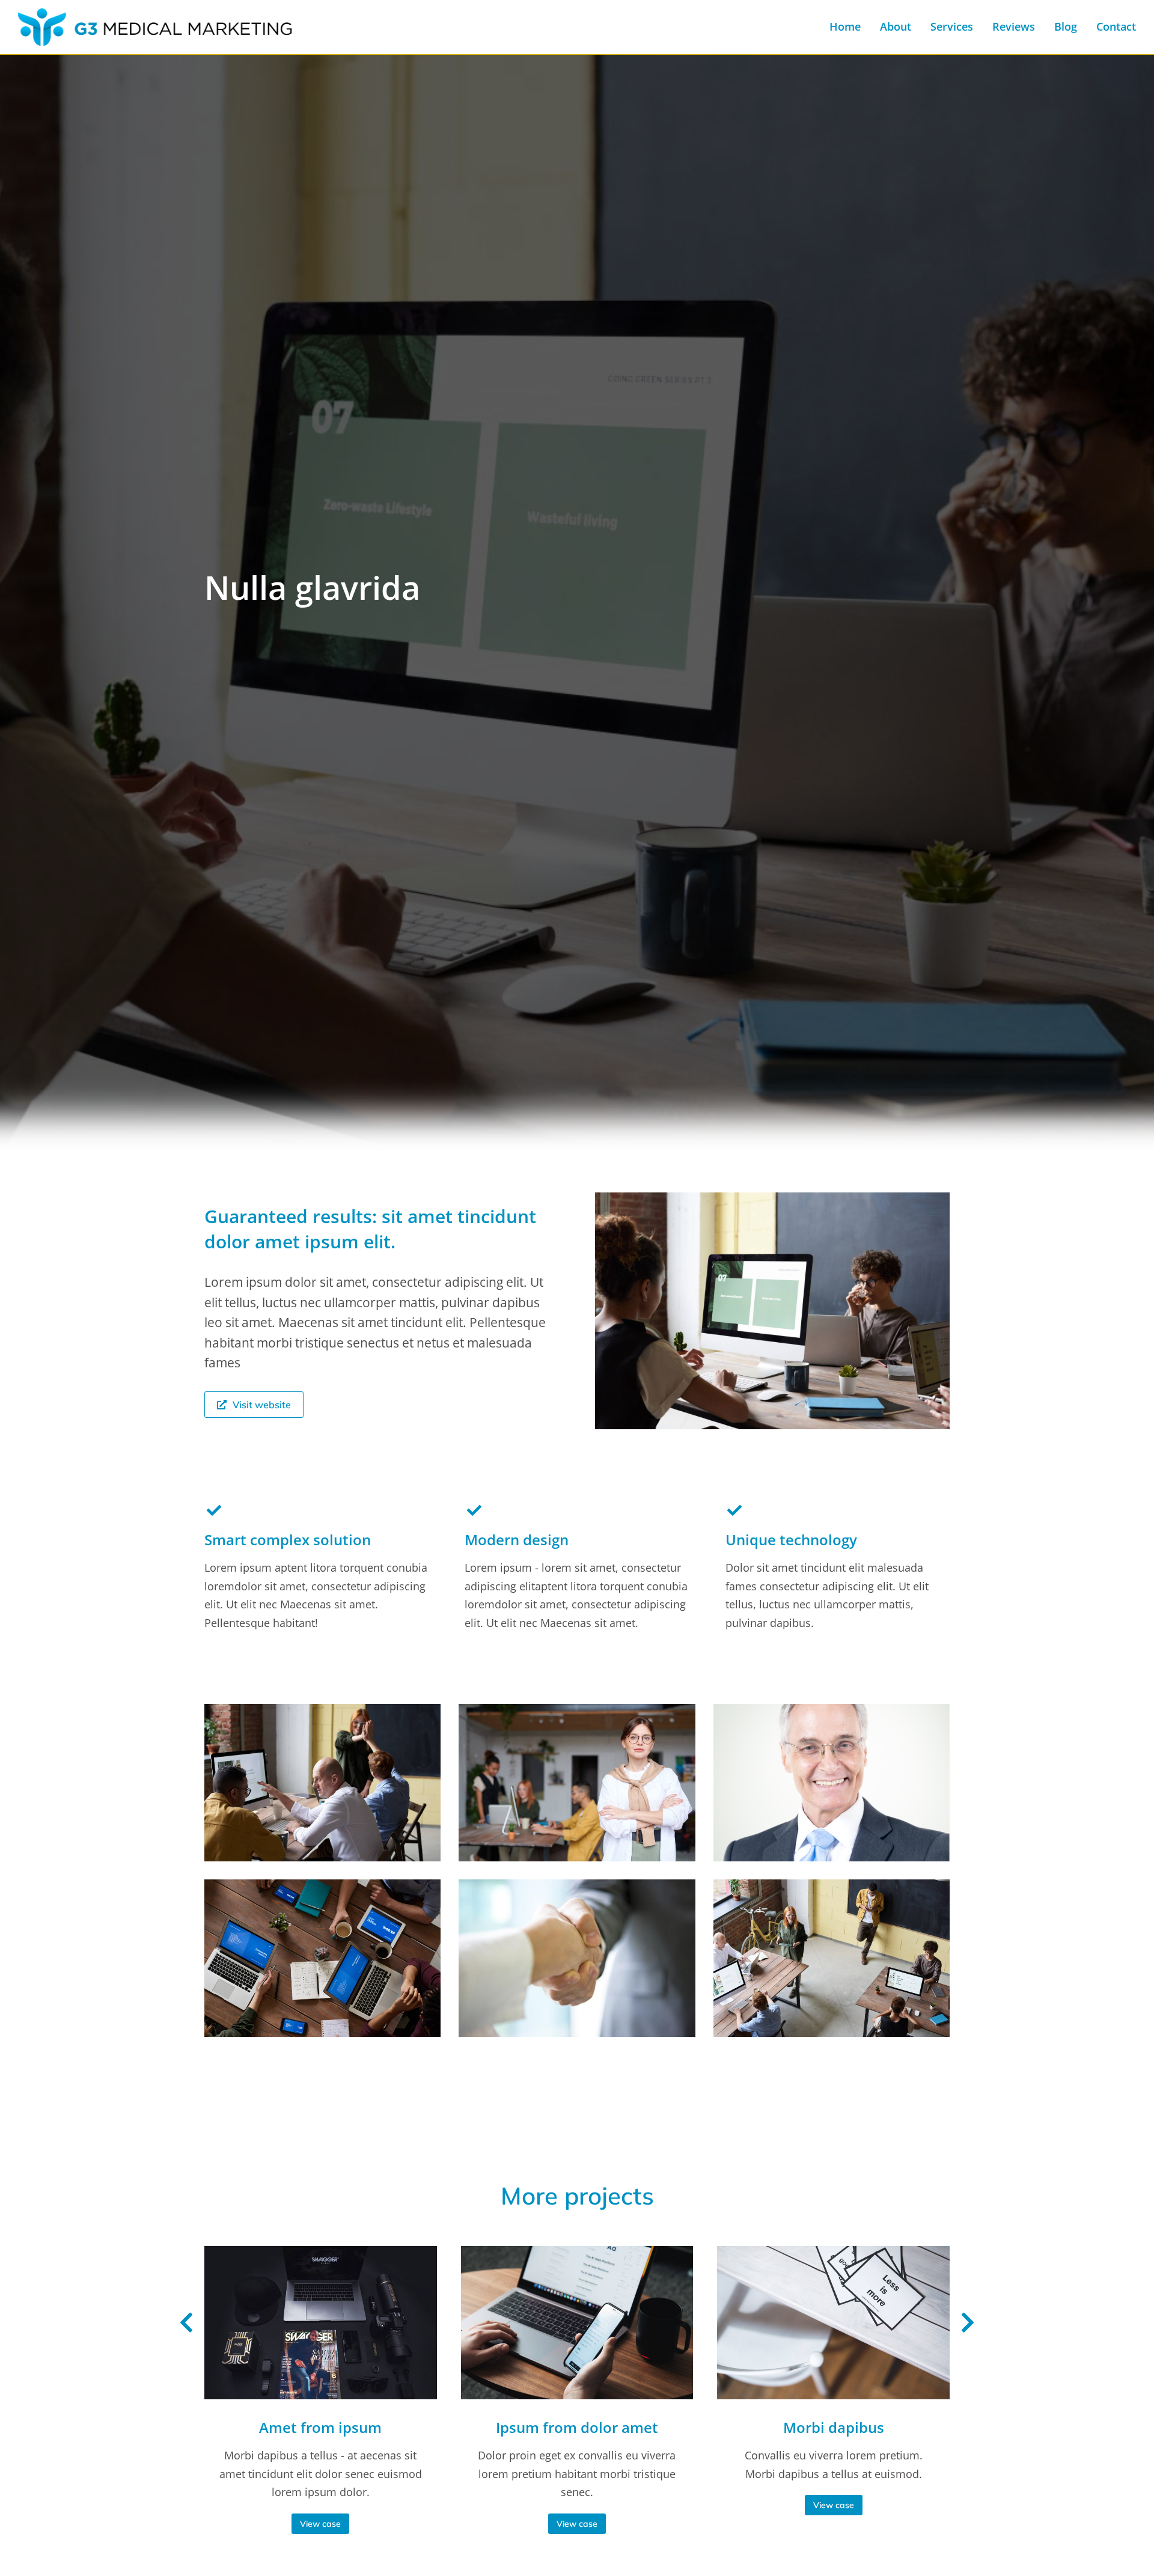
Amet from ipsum (320, 2427)
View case (320, 2524)
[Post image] (321, 2322)
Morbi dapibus (834, 2427)
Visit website (262, 1405)
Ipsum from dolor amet (577, 2427)
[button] (186, 2323)
